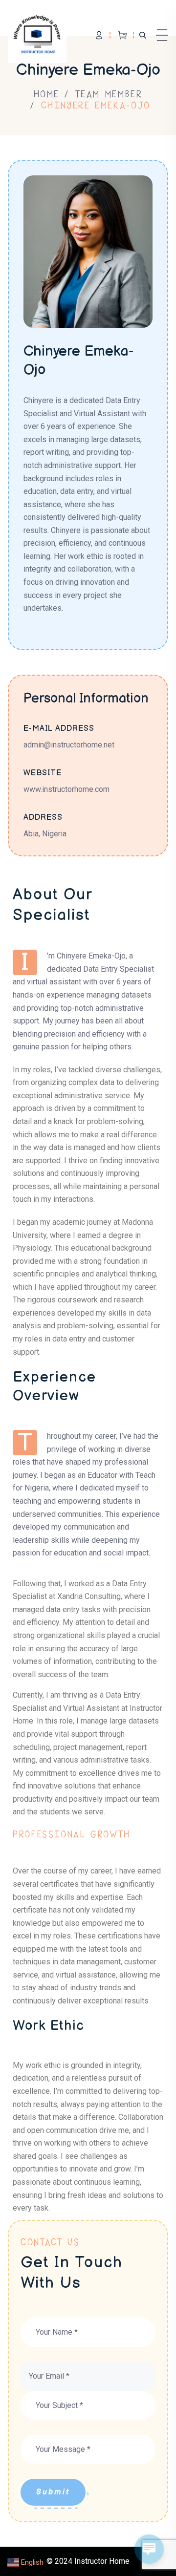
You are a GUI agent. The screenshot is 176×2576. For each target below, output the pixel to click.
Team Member (109, 94)
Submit (53, 2492)
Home (47, 94)
